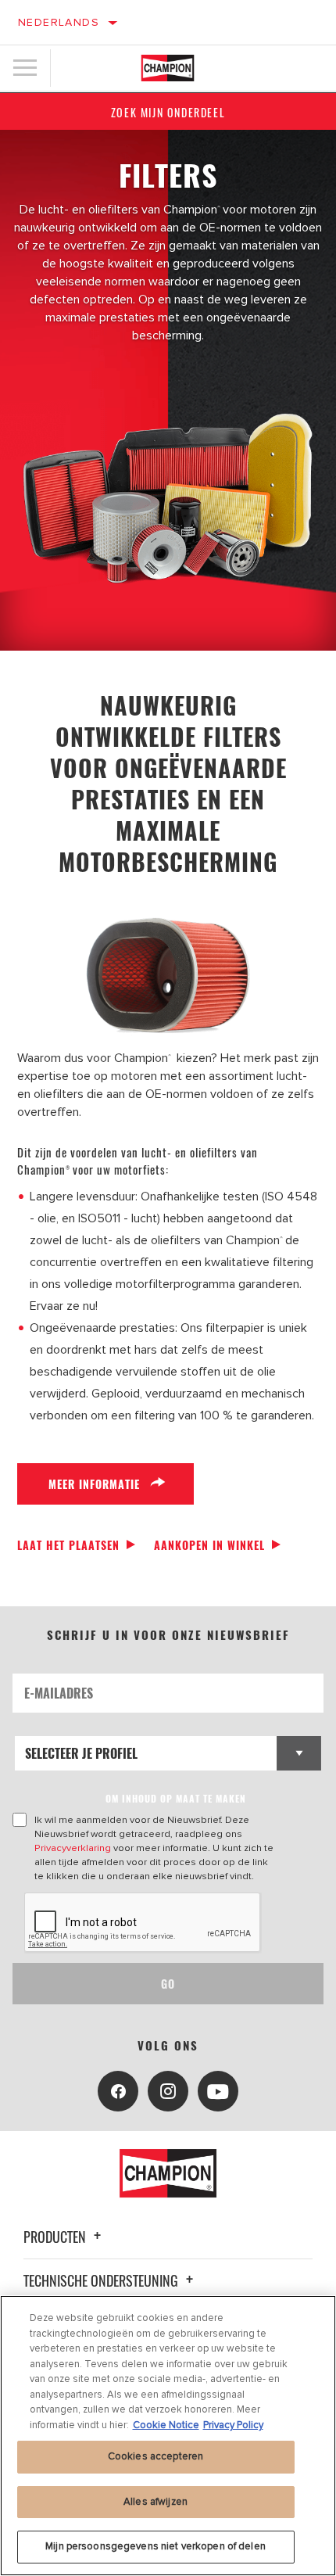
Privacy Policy (233, 2425)
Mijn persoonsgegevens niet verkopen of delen (155, 2546)
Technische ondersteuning (102, 2280)
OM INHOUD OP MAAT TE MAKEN (176, 1798)
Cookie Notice (166, 2425)
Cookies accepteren (155, 2456)
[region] (168, 2436)
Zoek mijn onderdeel (168, 112)
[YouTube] (218, 2091)
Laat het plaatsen (68, 1545)
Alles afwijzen (155, 2502)
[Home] (168, 68)
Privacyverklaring (73, 1848)
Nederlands (59, 22)
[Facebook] (118, 2091)
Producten (56, 2237)
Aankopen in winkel (209, 1545)
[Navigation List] (25, 68)
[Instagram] (168, 2091)
